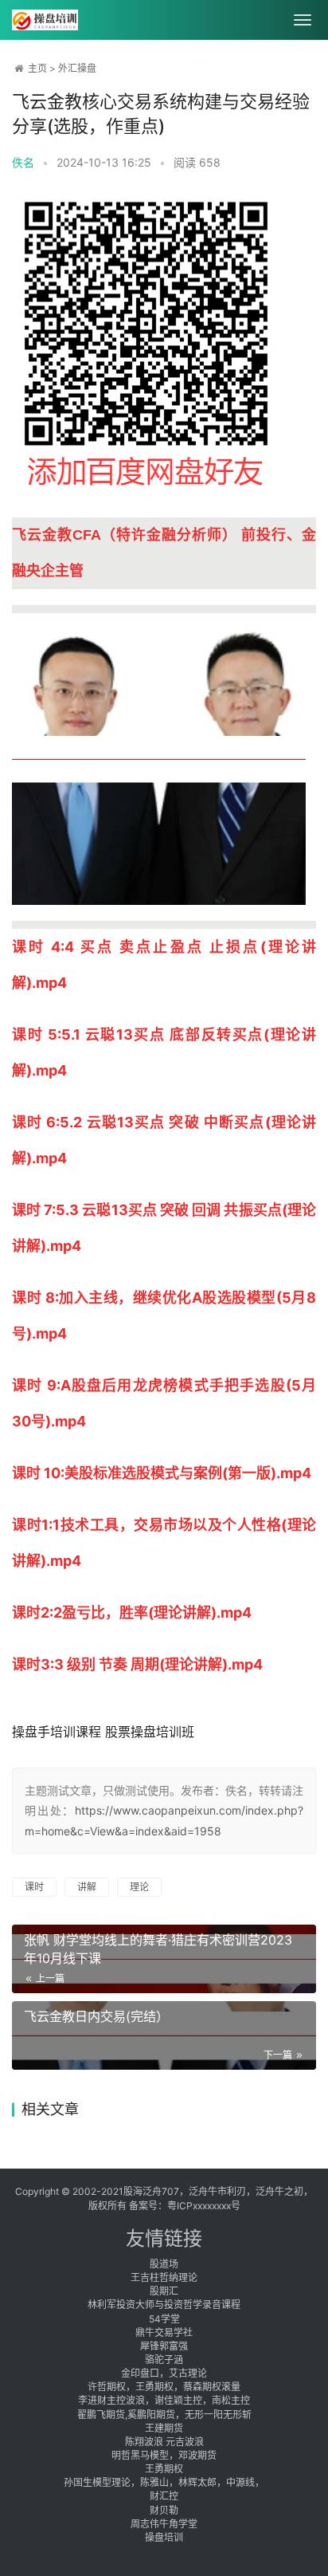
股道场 (164, 2264)
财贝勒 (164, 2510)
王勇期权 (164, 2469)
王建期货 (164, 2428)
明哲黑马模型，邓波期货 (164, 2455)
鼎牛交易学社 (164, 2332)
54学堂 (164, 2319)
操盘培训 (164, 2537)
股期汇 (164, 2291)
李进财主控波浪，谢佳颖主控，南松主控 (164, 2400)
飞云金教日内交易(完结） (96, 2016)
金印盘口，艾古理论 (164, 2373)
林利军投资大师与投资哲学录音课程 (164, 2305)
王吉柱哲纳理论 (164, 2277)
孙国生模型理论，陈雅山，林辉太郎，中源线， (164, 2482)
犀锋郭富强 (164, 2346)
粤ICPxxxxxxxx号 (204, 2206)
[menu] (303, 20)
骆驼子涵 (164, 2360)
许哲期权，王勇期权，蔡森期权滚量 (164, 2387)
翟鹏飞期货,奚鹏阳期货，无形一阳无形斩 (164, 2415)
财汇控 (164, 2496)
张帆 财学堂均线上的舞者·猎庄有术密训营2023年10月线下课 (158, 1949)
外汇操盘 (77, 68)
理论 (139, 1887)
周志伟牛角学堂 (164, 2524)
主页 (37, 68)
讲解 (87, 1887)
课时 (34, 1887)
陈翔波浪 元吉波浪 (164, 2442)
